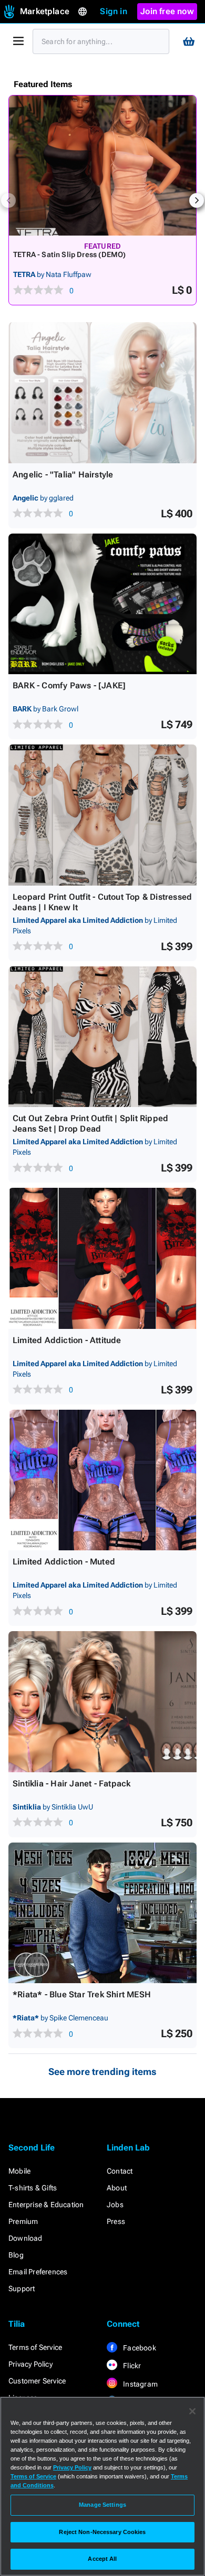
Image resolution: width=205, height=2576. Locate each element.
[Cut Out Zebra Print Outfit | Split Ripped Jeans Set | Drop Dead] (102, 1037)
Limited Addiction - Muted (64, 1562)
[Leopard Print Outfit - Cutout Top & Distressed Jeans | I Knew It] (102, 815)
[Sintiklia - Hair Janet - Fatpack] (102, 1702)
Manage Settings (102, 2505)
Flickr (131, 2366)
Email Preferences (38, 2272)
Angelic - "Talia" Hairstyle (63, 475)
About (117, 2188)
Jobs (115, 2205)
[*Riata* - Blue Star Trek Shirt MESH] (102, 1913)
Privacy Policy (30, 2364)
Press (116, 2221)
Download (25, 2238)
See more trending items (102, 2072)
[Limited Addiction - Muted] (102, 1480)
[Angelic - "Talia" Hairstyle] (102, 393)
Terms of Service (35, 2347)
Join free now (167, 11)
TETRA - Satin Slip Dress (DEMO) (69, 254)
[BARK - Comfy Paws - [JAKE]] (102, 604)
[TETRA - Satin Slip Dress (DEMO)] (102, 166)
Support (22, 2288)
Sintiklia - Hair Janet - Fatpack (71, 1784)
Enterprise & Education (46, 2205)
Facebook (139, 2348)
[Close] (192, 2411)
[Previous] (8, 200)
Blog (16, 2255)
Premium (23, 2221)
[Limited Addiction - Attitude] (102, 1258)
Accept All (102, 2559)
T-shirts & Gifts (33, 2188)
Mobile (19, 2171)
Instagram (140, 2384)
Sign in (113, 11)
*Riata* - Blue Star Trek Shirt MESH (82, 1994)
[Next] (197, 200)
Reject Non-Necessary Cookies (102, 2532)
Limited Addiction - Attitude (67, 1340)
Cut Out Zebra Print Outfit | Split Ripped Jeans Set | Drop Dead (90, 1124)
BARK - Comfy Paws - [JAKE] (69, 685)
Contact (120, 2171)
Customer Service (37, 2381)
